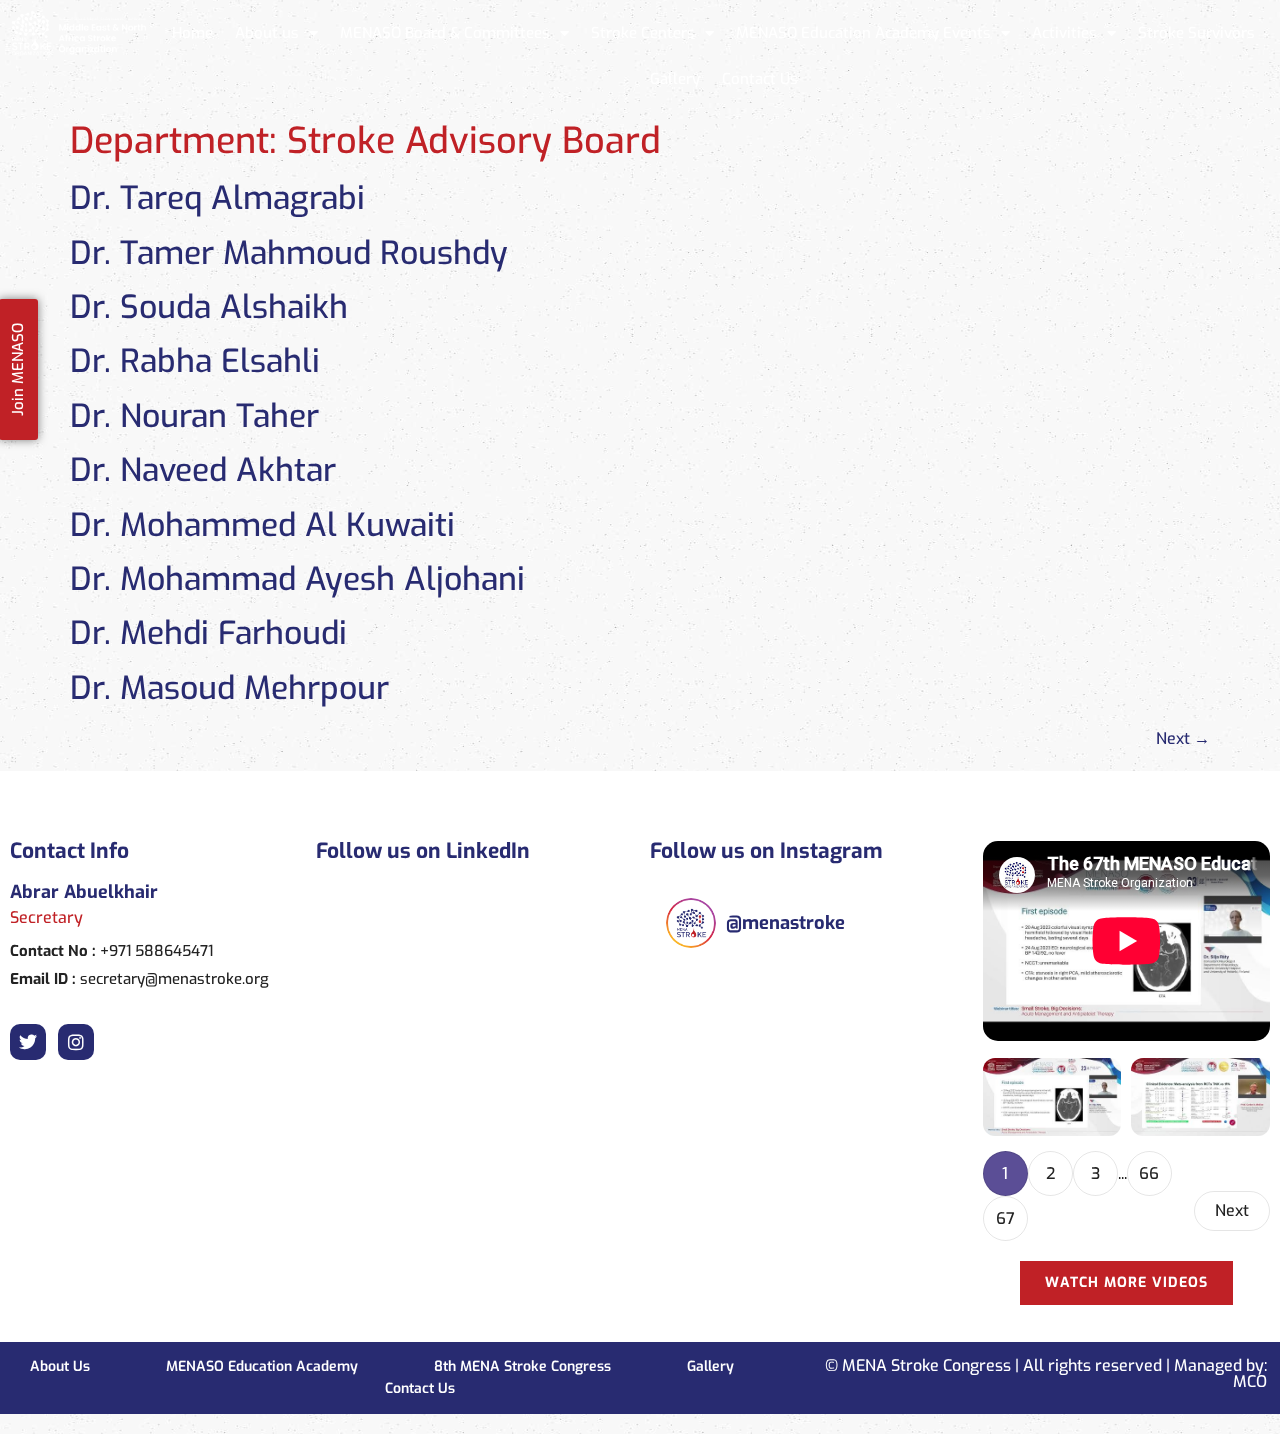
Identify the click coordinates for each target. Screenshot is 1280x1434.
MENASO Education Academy (262, 1366)
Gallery (675, 79)
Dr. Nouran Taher (194, 416)
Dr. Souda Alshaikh (209, 307)
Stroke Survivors (1196, 33)
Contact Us (760, 79)
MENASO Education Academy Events (863, 33)
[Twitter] (28, 1042)
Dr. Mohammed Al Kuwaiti (262, 525)
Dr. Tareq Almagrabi (217, 198)
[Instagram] (76, 1042)
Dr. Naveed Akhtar (203, 470)
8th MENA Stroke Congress (522, 1366)
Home (192, 33)
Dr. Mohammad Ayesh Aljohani (297, 579)
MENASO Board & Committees (445, 33)
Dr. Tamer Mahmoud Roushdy (289, 253)
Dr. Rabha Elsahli (195, 361)
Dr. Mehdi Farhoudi (208, 633)
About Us (60, 1366)
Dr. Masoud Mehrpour (229, 688)
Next (1183, 738)
